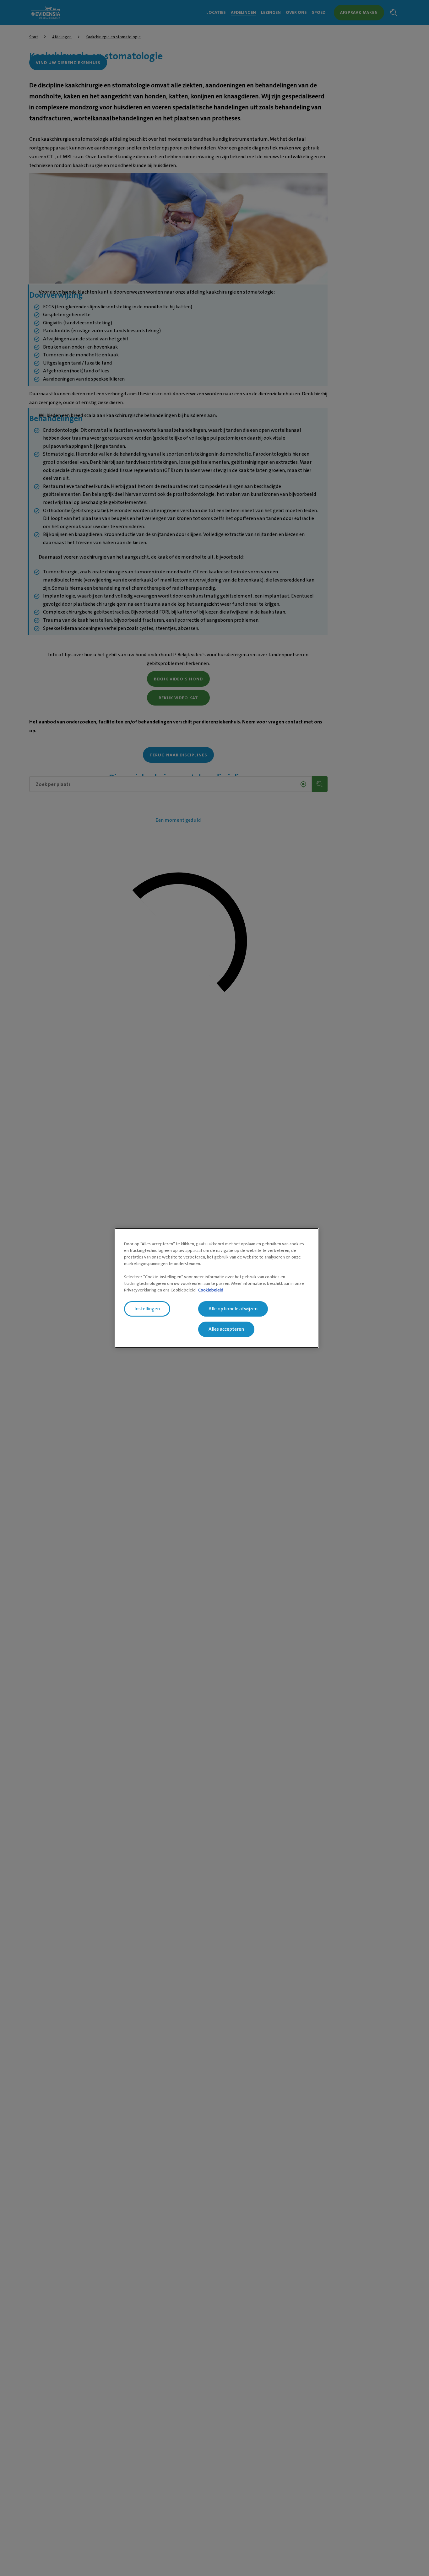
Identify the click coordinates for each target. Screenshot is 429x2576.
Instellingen (147, 1309)
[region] (217, 1288)
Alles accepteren (226, 1329)
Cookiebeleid (211, 1290)
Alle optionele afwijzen (233, 1309)
